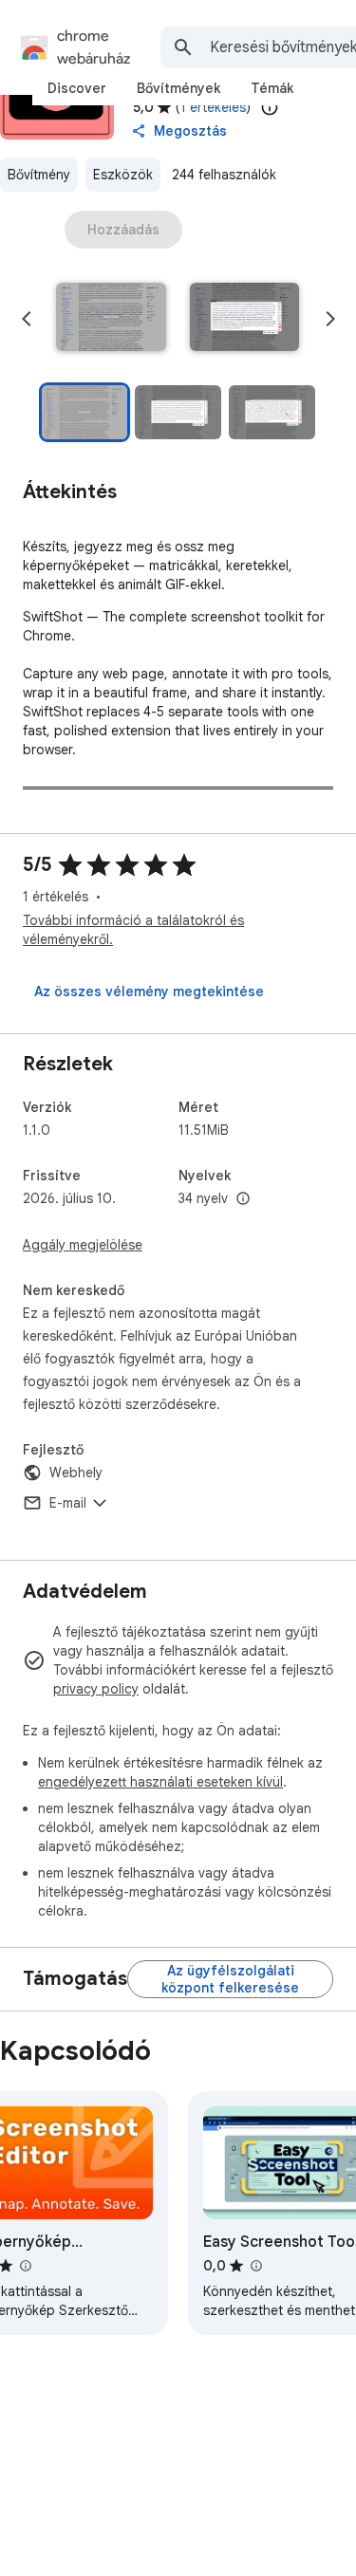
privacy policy (96, 1689)
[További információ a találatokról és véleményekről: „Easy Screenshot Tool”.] (255, 2266)
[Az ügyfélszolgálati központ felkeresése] (230, 1979)
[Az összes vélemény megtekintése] (149, 991)
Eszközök (123, 175)
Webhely (76, 1473)
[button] (111, 319)
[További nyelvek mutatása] (243, 1199)
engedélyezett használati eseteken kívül (160, 1782)
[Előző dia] (27, 319)
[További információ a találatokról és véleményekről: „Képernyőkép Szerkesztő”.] (25, 2266)
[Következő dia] (330, 319)
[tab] (77, 88)
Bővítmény (39, 175)
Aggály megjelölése (83, 1245)
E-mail (68, 1503)
